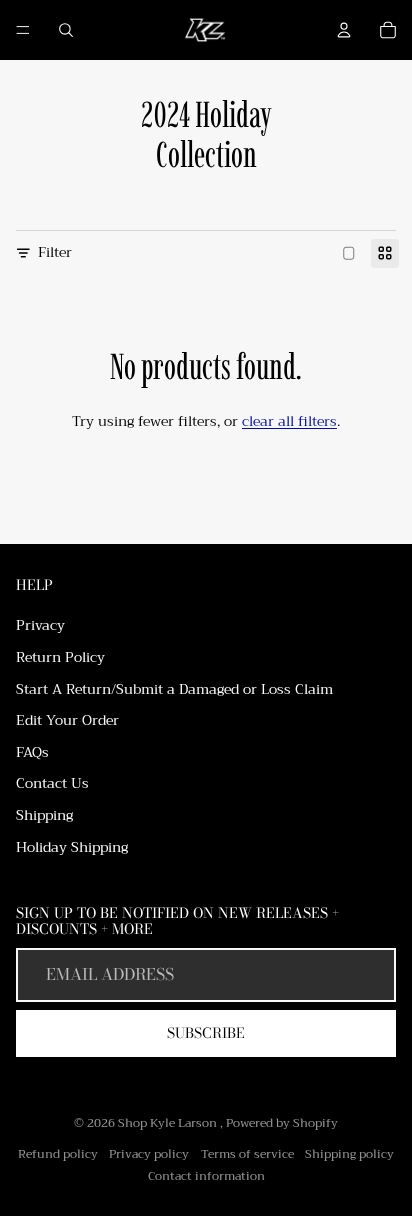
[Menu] (23, 30)
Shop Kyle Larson (169, 1123)
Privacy (40, 625)
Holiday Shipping (72, 847)
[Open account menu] (344, 30)
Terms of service (247, 1154)
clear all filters (289, 421)
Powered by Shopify (282, 1123)
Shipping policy (349, 1154)
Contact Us (52, 783)
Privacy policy (149, 1154)
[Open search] (66, 30)
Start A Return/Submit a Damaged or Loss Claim (174, 689)
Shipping (44, 815)
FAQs (32, 752)
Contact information (206, 1176)
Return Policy (60, 657)
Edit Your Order (67, 720)
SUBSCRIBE (206, 1033)
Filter (55, 253)
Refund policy (58, 1154)
